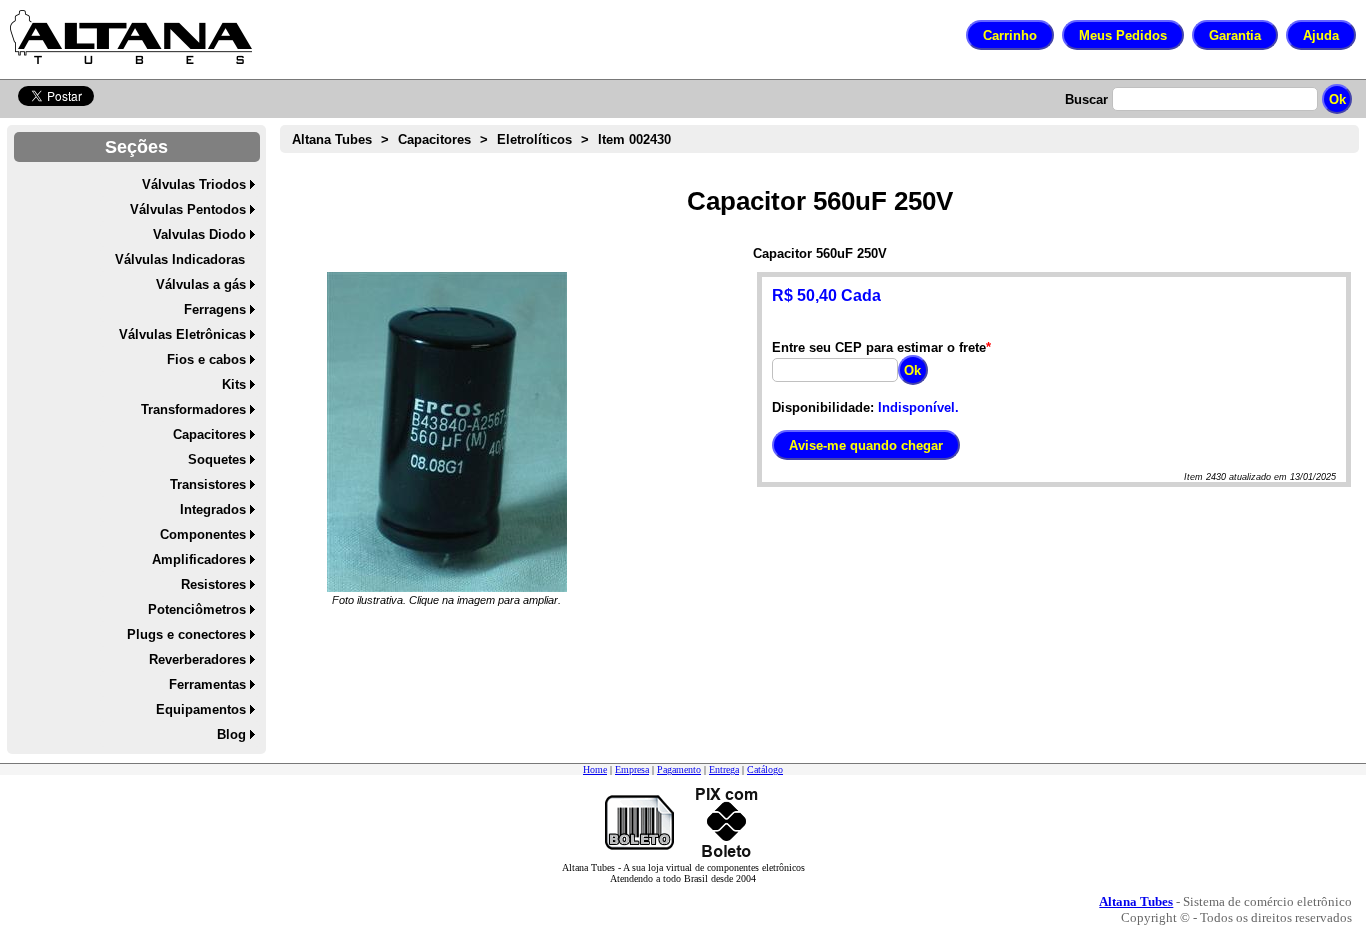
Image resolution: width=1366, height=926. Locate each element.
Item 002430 (634, 139)
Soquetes (217, 459)
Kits (234, 384)
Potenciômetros (197, 609)
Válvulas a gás (201, 284)
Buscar (1086, 99)
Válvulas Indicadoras (180, 259)
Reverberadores (197, 659)
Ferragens (215, 309)
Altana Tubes (332, 139)
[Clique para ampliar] (447, 432)
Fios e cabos (206, 359)
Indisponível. (918, 407)
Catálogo (765, 769)
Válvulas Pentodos (188, 209)
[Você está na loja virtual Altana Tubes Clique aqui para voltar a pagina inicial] (131, 37)
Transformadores (193, 409)
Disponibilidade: (823, 407)
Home (595, 769)
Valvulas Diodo (199, 234)
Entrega (724, 769)
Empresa (632, 769)
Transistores (208, 484)
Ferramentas (207, 684)
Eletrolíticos (534, 139)
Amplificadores (199, 559)
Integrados (213, 509)
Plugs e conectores (186, 634)
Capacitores (209, 434)
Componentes (203, 534)
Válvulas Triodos (194, 184)
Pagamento (679, 769)
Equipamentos (201, 709)
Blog (231, 734)
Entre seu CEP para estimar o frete (879, 347)
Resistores (213, 584)
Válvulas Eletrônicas (182, 334)
